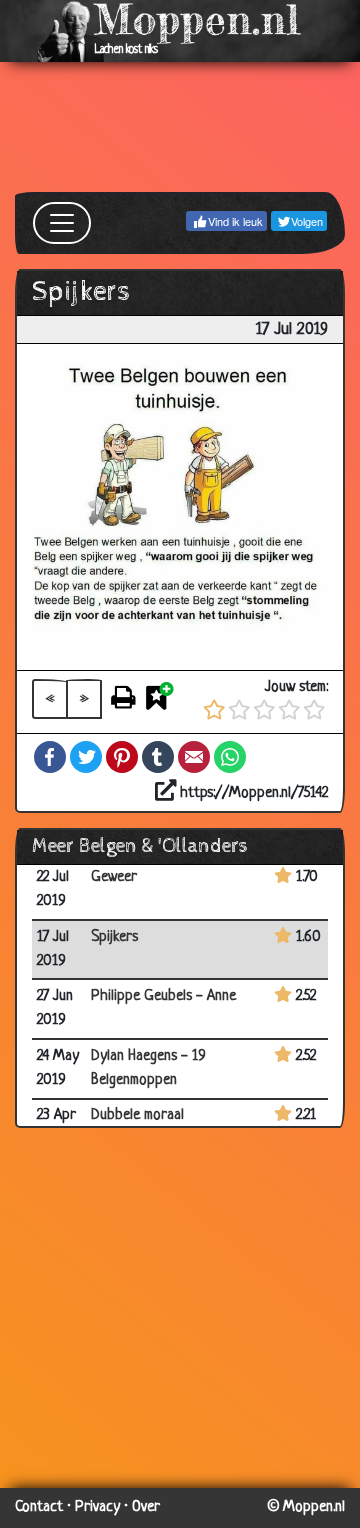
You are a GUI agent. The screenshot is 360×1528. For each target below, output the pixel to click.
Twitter (86, 757)
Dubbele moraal (137, 1115)
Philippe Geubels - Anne (163, 996)
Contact (39, 1507)
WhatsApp (230, 757)
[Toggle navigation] (62, 223)
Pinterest (122, 757)
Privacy (97, 1507)
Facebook (50, 757)
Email (194, 757)
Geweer (114, 877)
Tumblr (158, 757)
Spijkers (114, 937)
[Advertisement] (180, 127)
